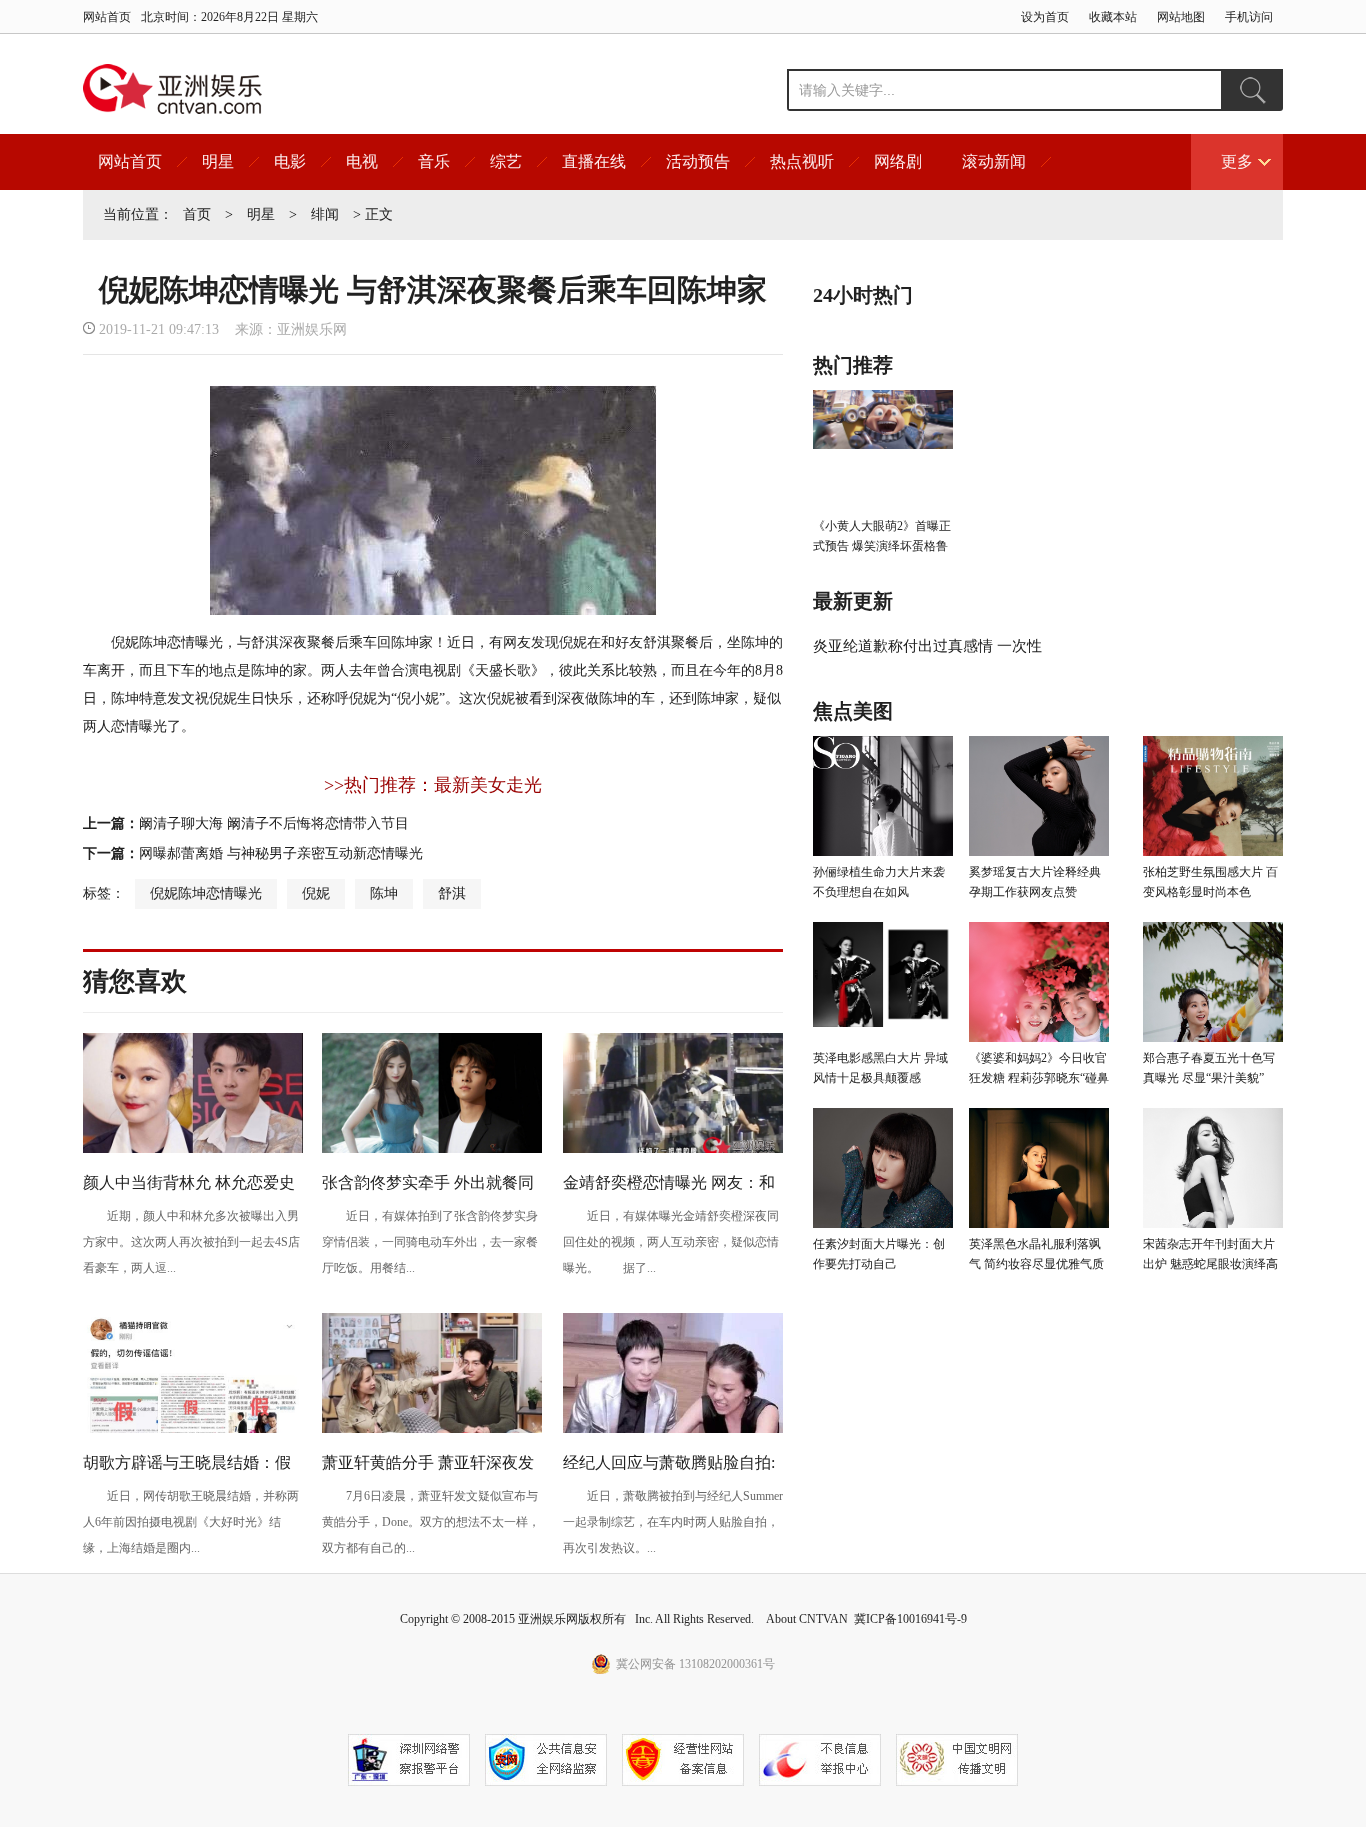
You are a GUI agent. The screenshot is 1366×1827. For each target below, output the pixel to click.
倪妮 (316, 893)
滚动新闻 (994, 161)
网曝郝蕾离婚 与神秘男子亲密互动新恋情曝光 (281, 853)
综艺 (506, 161)
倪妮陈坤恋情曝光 (206, 893)
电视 (362, 161)
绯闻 (325, 214)
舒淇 (452, 893)
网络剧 (898, 161)
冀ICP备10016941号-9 (910, 1619)
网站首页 (107, 17)
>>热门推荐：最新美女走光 (433, 785)
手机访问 (1249, 17)
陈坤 (384, 893)
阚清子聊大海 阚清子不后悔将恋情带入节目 (274, 823)
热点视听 (802, 161)
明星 (218, 161)
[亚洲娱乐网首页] (172, 89)
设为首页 (1045, 17)
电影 (290, 161)
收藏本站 (1113, 17)
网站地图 (1181, 17)
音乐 (434, 161)
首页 (197, 214)
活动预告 (698, 161)
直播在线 (594, 161)
